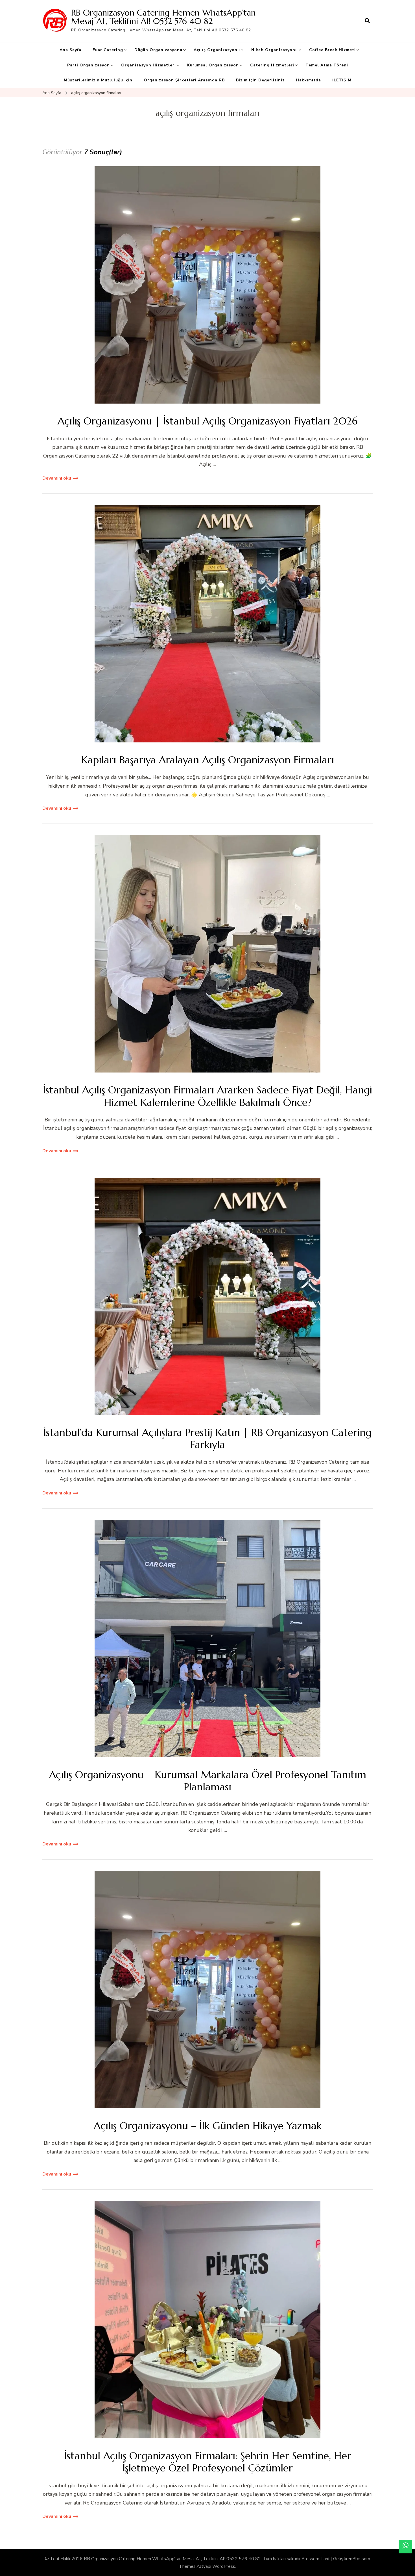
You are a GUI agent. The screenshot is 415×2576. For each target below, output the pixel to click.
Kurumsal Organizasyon (213, 65)
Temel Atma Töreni (327, 65)
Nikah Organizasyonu (275, 50)
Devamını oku (57, 478)
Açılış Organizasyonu (217, 50)
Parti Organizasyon (89, 65)
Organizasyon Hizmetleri (148, 65)
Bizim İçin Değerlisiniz (260, 80)
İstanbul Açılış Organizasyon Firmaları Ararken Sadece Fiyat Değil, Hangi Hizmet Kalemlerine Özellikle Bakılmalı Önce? (207, 1096)
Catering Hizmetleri (272, 65)
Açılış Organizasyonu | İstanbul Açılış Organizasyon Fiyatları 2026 (207, 421)
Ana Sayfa (70, 50)
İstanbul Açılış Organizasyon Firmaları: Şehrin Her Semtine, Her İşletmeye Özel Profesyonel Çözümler (208, 2462)
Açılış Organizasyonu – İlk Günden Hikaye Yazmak (208, 2126)
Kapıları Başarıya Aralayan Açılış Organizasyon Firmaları (207, 760)
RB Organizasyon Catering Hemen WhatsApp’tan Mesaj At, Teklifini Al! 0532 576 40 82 (163, 17)
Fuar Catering (108, 50)
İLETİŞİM (342, 80)
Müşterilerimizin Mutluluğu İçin (98, 80)
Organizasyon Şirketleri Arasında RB (184, 80)
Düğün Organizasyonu (158, 50)
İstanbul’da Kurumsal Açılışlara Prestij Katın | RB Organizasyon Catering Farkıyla (207, 1438)
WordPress (224, 2566)
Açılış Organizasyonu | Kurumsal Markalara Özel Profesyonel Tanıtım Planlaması (208, 1781)
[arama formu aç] (367, 21)
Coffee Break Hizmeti (332, 50)
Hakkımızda (308, 80)
